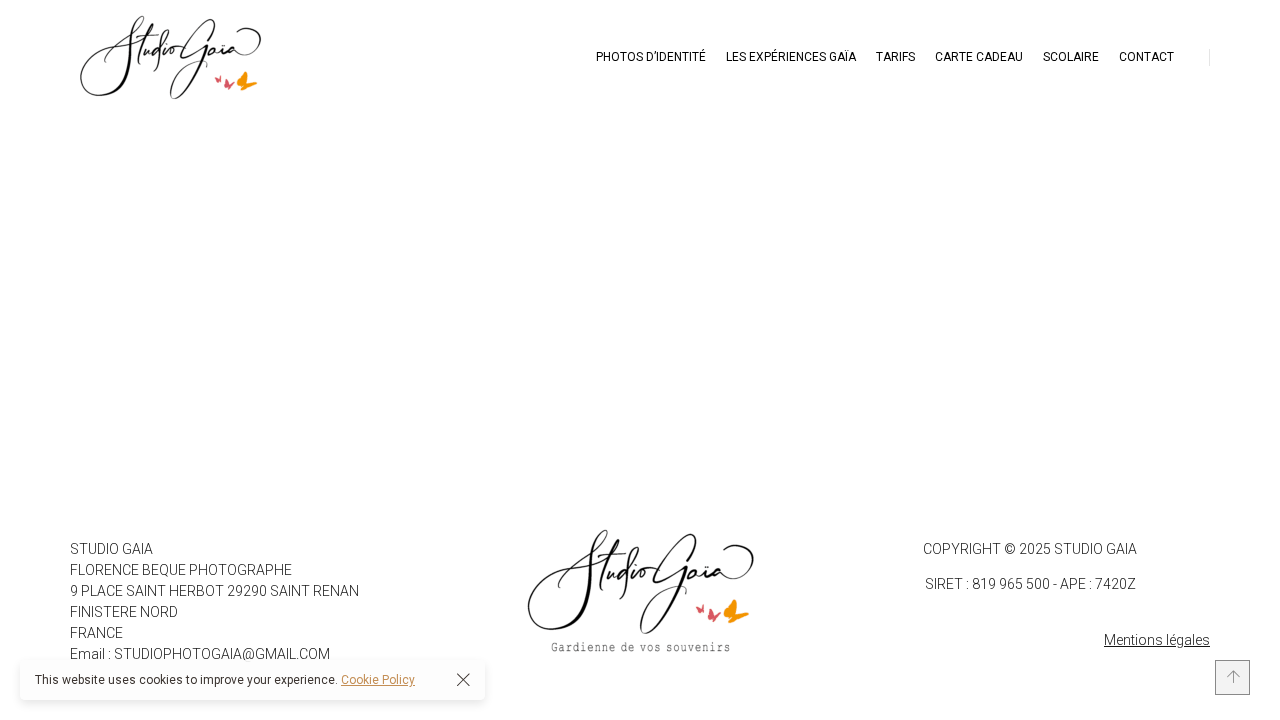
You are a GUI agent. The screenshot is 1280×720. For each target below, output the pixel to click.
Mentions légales (1157, 640)
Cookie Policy (378, 680)
